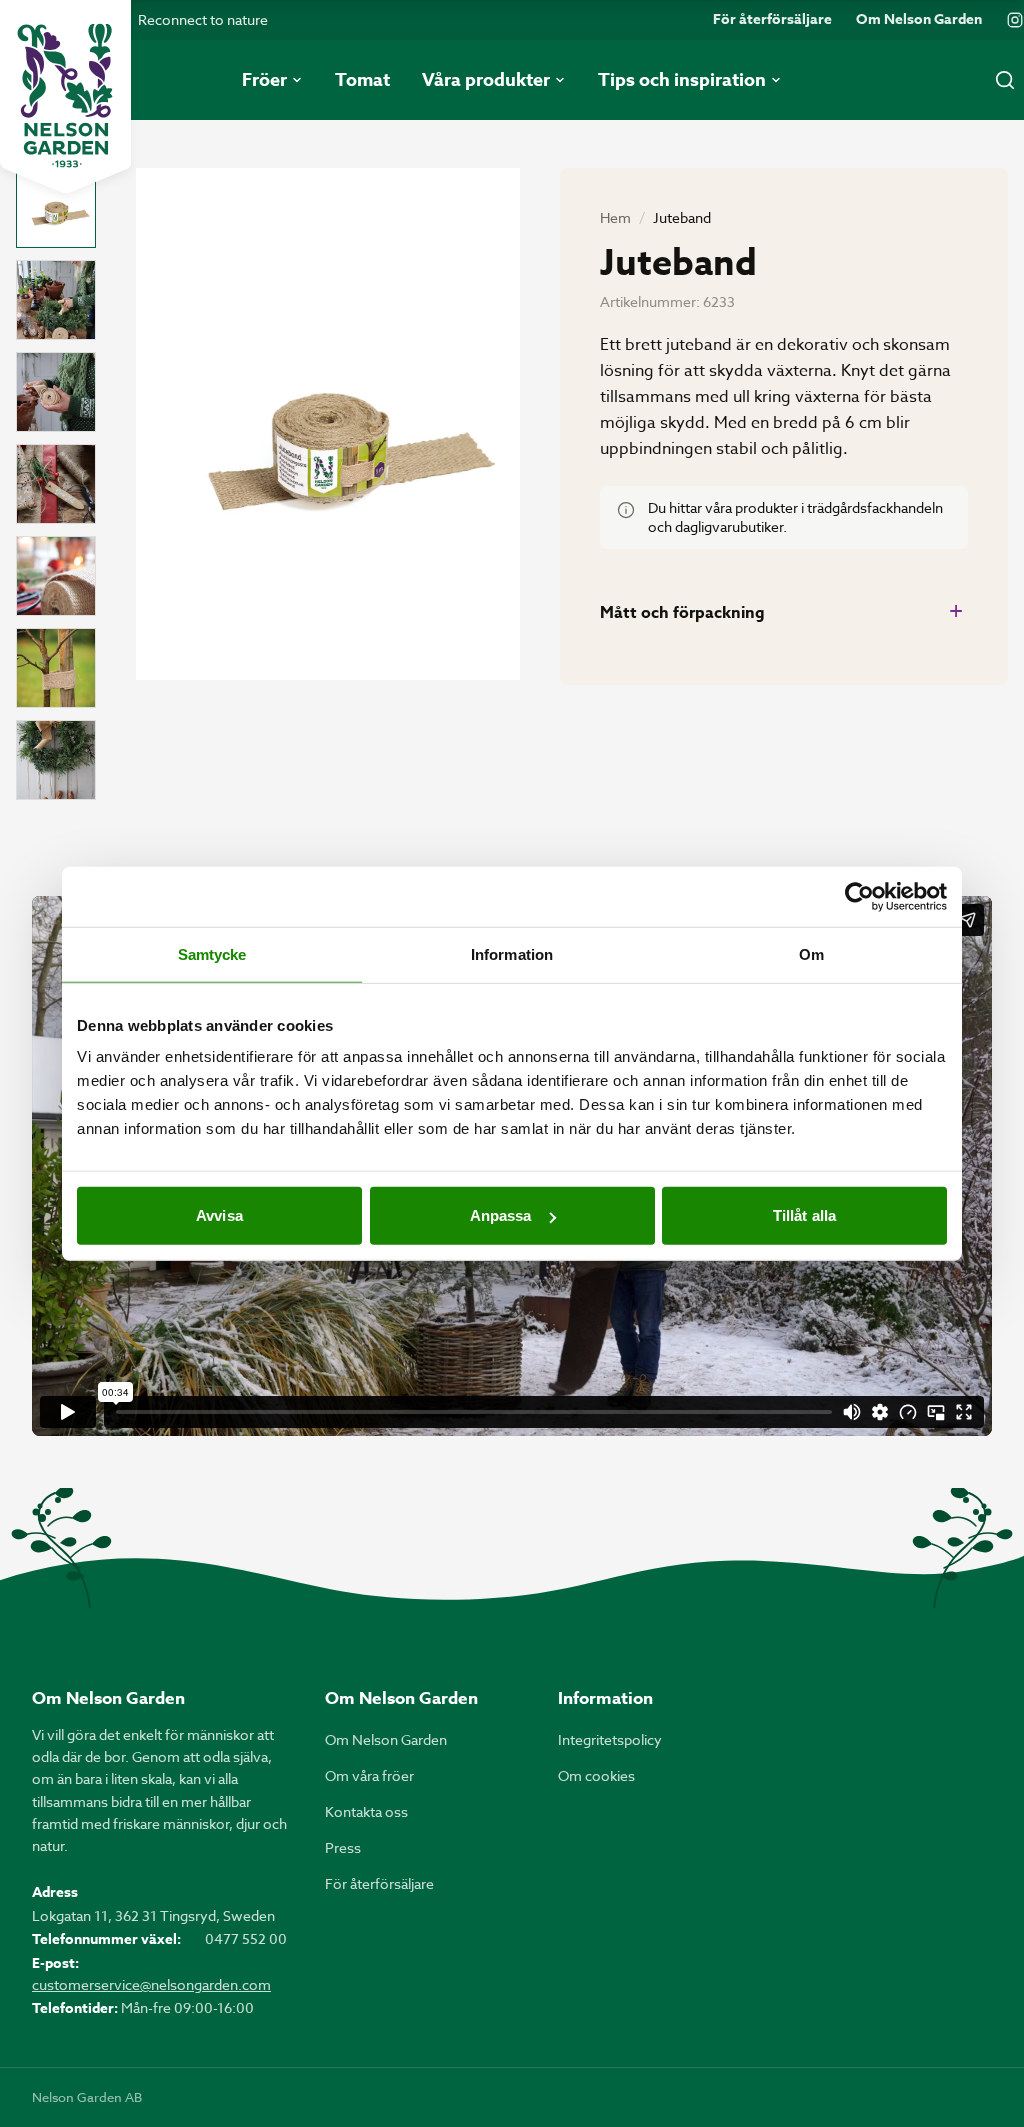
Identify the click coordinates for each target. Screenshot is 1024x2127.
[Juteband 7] (56, 760)
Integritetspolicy (610, 1739)
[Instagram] (1015, 20)
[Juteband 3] (56, 392)
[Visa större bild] (328, 424)
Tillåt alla (804, 1215)
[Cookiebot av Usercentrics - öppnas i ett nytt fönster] (859, 896)
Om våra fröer (369, 1775)
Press (343, 1847)
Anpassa (501, 1215)
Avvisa (219, 1215)
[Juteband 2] (56, 300)
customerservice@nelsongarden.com (151, 1984)
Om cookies (596, 1775)
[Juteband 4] (56, 484)
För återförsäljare (772, 20)
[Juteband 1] (56, 208)
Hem (615, 217)
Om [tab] (811, 953)
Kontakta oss (366, 1811)
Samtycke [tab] (212, 953)
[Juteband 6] (56, 668)
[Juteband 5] (56, 576)
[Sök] (1005, 80)
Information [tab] (512, 953)
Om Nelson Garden (919, 20)
